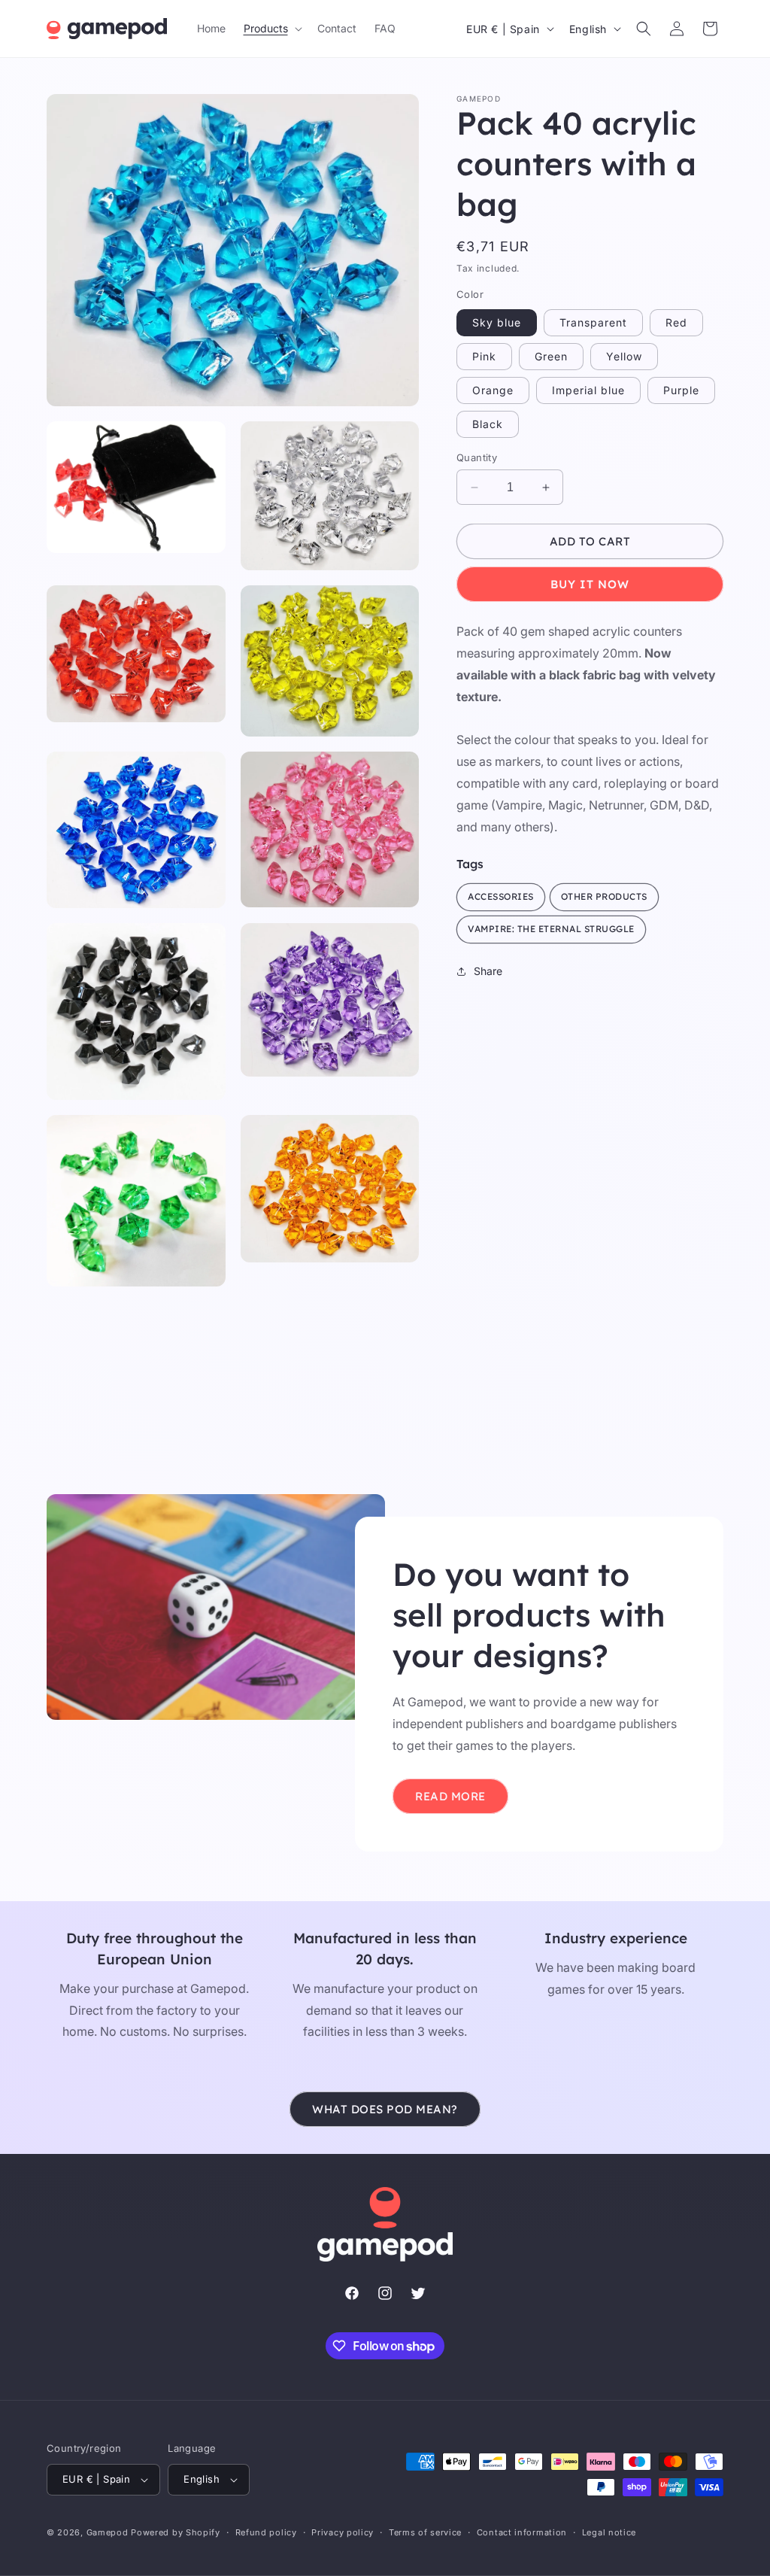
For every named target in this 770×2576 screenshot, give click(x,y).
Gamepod (108, 2532)
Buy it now (590, 584)
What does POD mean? (385, 2109)
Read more (450, 1795)
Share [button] (488, 971)
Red (676, 322)
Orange (493, 390)
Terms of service (425, 2532)
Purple (681, 390)
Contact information (522, 2532)
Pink (484, 356)
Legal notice (609, 2532)
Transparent (593, 322)
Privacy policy (343, 2532)
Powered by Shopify (176, 2532)
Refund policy (266, 2532)
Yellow (624, 356)
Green (551, 356)
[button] (271, 29)
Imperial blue (588, 390)
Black (488, 424)
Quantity (477, 457)
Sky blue (497, 322)
